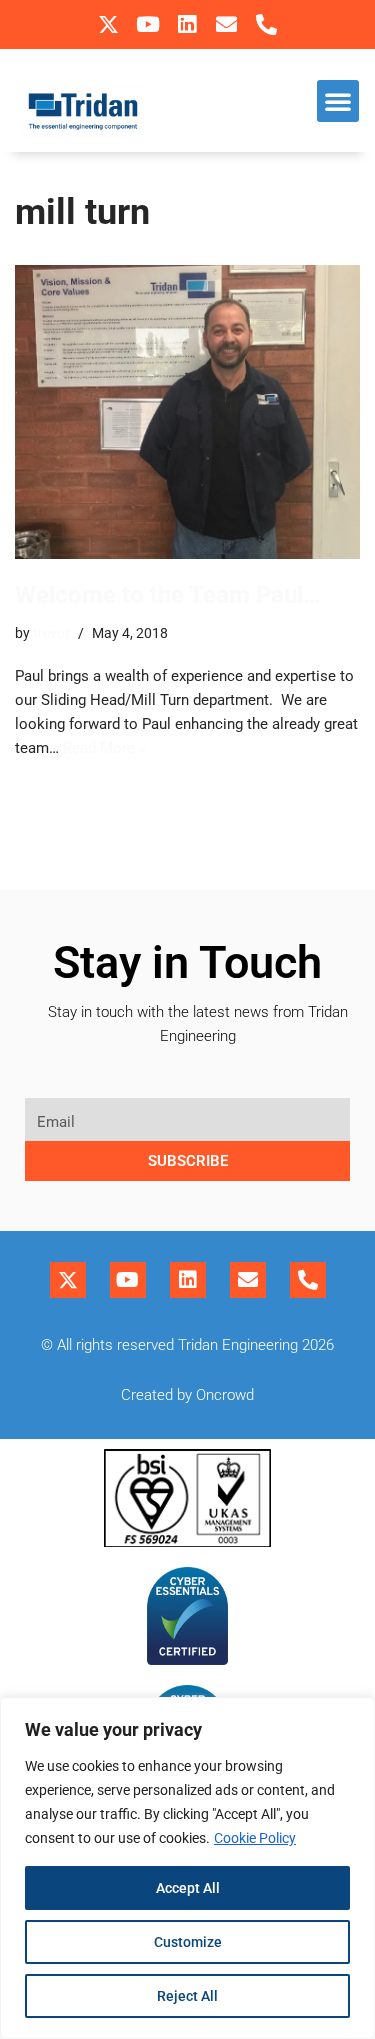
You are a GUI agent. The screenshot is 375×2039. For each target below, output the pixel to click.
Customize (188, 1942)
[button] (338, 101)
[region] (187, 1868)
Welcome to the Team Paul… (168, 595)
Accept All (188, 1888)
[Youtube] (147, 24)
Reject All (187, 1996)
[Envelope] (226, 24)
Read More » (104, 748)
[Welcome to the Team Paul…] (187, 412)
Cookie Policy (255, 1838)
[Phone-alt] (266, 24)
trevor (51, 633)
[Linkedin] (187, 24)
